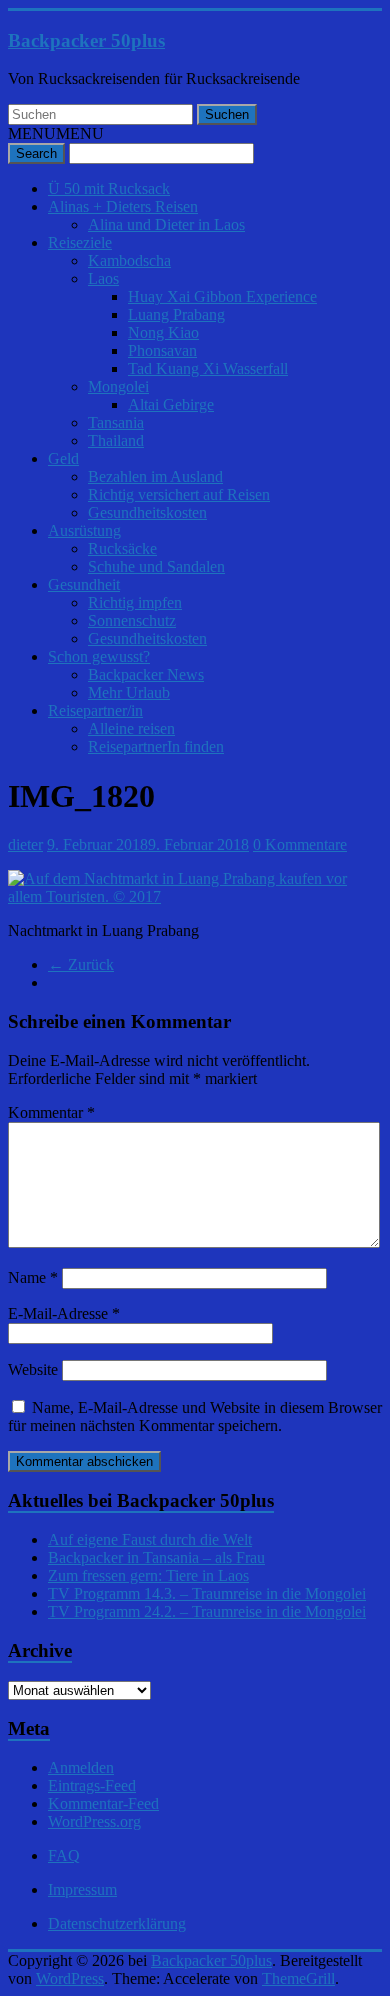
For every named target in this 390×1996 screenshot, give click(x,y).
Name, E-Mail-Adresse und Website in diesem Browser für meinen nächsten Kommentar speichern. (195, 1416)
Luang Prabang (176, 314)
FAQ (64, 1855)
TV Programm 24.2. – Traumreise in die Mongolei (207, 1611)
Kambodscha (129, 260)
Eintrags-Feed (92, 1785)
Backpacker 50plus (86, 40)
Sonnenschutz (132, 620)
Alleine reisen (131, 728)
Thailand (116, 440)
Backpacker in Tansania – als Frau (156, 1557)
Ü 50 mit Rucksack (109, 188)
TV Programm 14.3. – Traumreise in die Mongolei (207, 1593)
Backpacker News (146, 674)
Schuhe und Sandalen (156, 566)
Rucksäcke (122, 548)
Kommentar (51, 1112)
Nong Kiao (163, 332)
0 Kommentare (300, 844)
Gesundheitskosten (147, 512)
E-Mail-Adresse (64, 1313)
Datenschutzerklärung (117, 1923)
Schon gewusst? (99, 656)
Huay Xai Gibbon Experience (222, 296)
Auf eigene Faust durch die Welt (150, 1539)
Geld (63, 458)
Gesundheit (84, 584)
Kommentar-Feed (103, 1803)
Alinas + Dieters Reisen (123, 206)
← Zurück (81, 964)
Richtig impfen (135, 602)
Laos (103, 278)
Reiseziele (80, 242)
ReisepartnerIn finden (156, 746)
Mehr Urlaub (129, 692)
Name (33, 1277)
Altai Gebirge (171, 404)
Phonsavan (162, 350)
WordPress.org (94, 1821)
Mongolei (118, 386)
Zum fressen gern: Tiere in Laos (148, 1575)
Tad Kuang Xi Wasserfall (208, 368)
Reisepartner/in (95, 710)
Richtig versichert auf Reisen (179, 494)
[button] (56, 133)
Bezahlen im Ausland (155, 476)
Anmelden (81, 1767)
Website (33, 1369)
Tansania (116, 422)
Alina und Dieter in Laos (166, 224)
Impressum (82, 1889)
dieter (25, 844)
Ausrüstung (84, 530)
